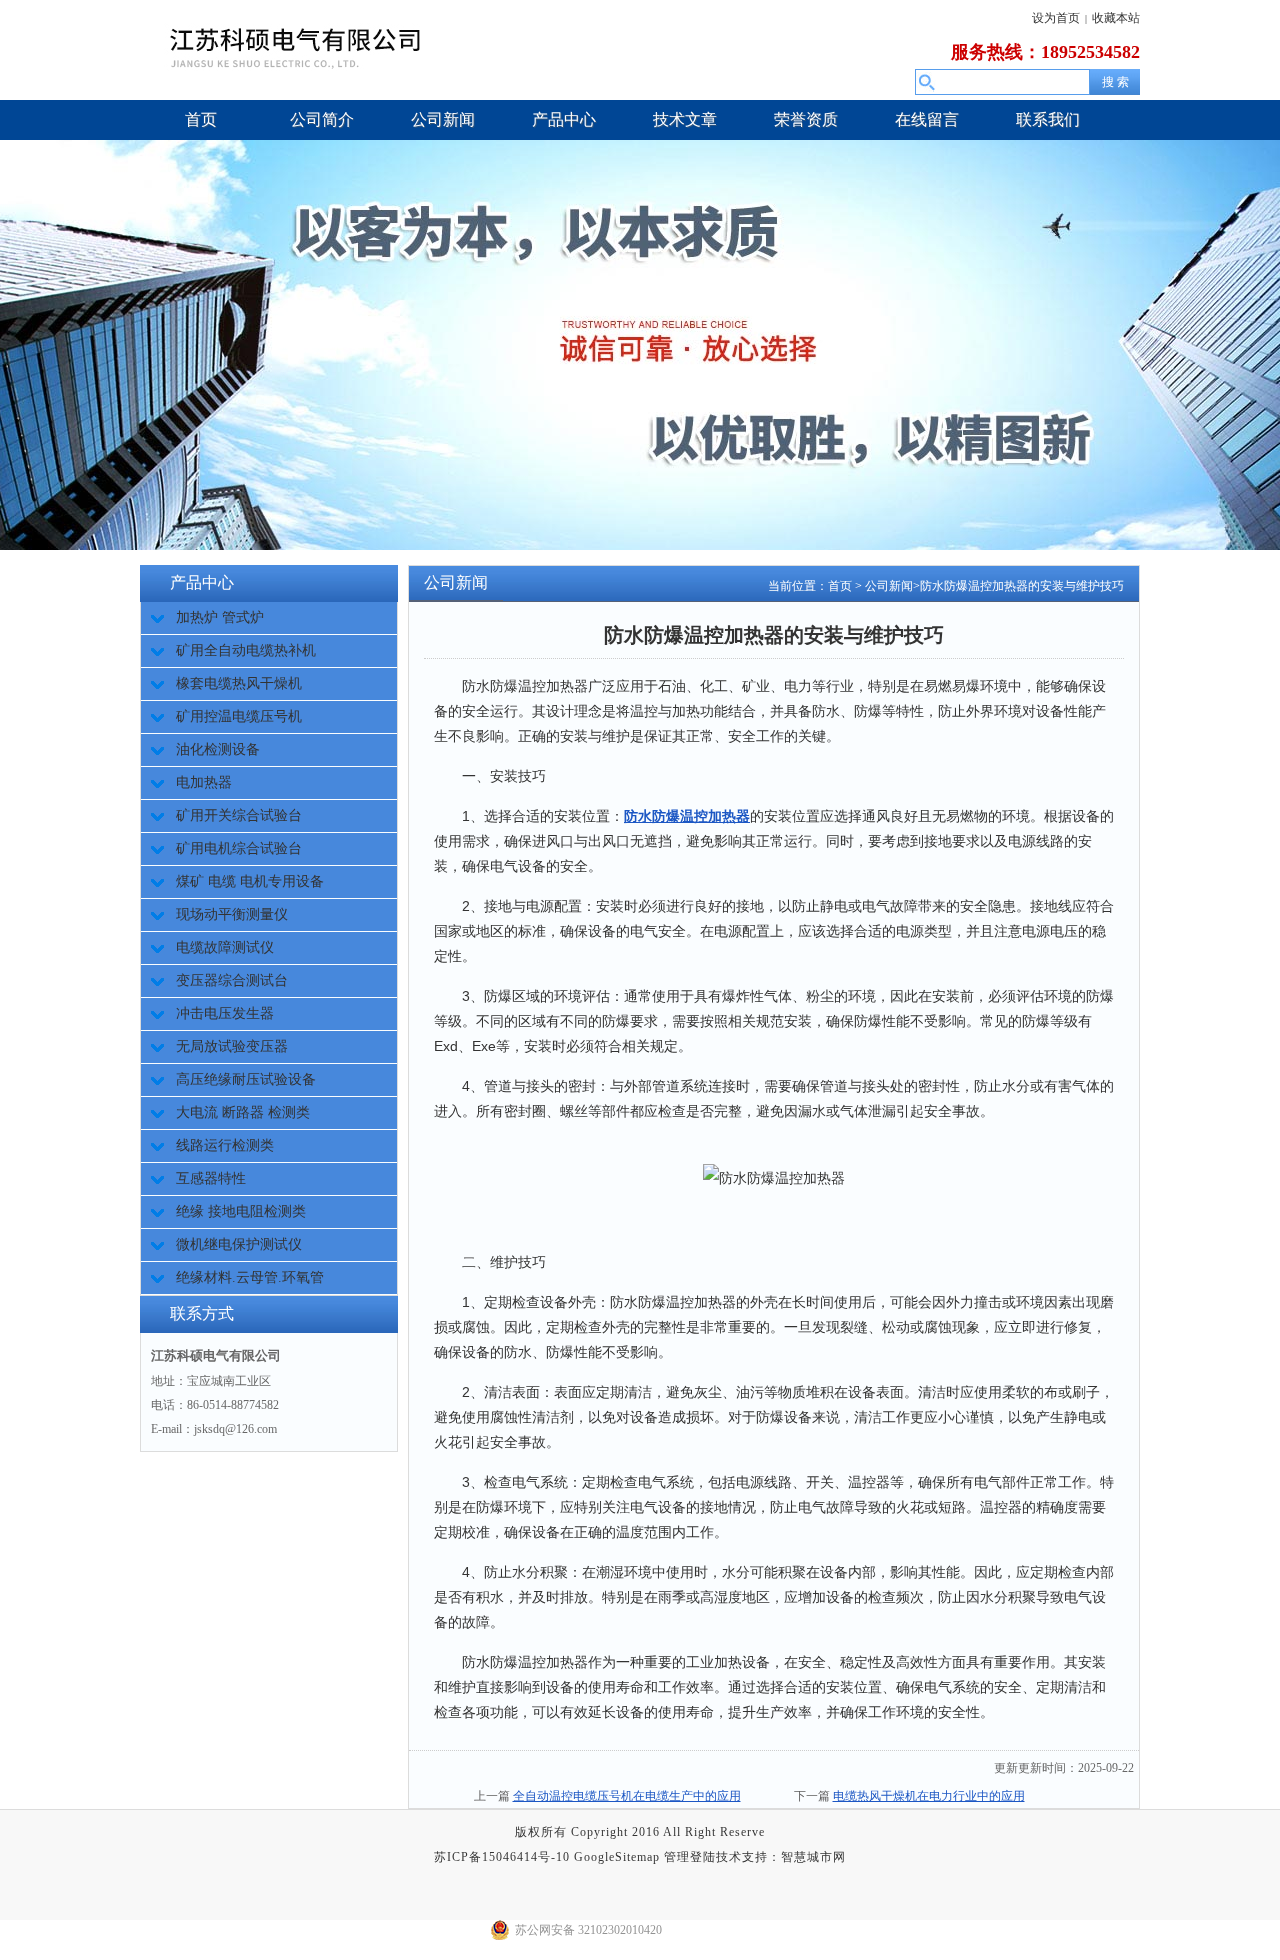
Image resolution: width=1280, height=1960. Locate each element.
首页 (840, 586)
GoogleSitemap (617, 1857)
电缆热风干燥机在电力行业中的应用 (929, 1796)
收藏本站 (1116, 18)
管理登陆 (690, 1857)
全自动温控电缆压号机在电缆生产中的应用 (627, 1796)
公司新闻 (889, 586)
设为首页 (1056, 18)
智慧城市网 (813, 1857)
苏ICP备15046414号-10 (502, 1857)
